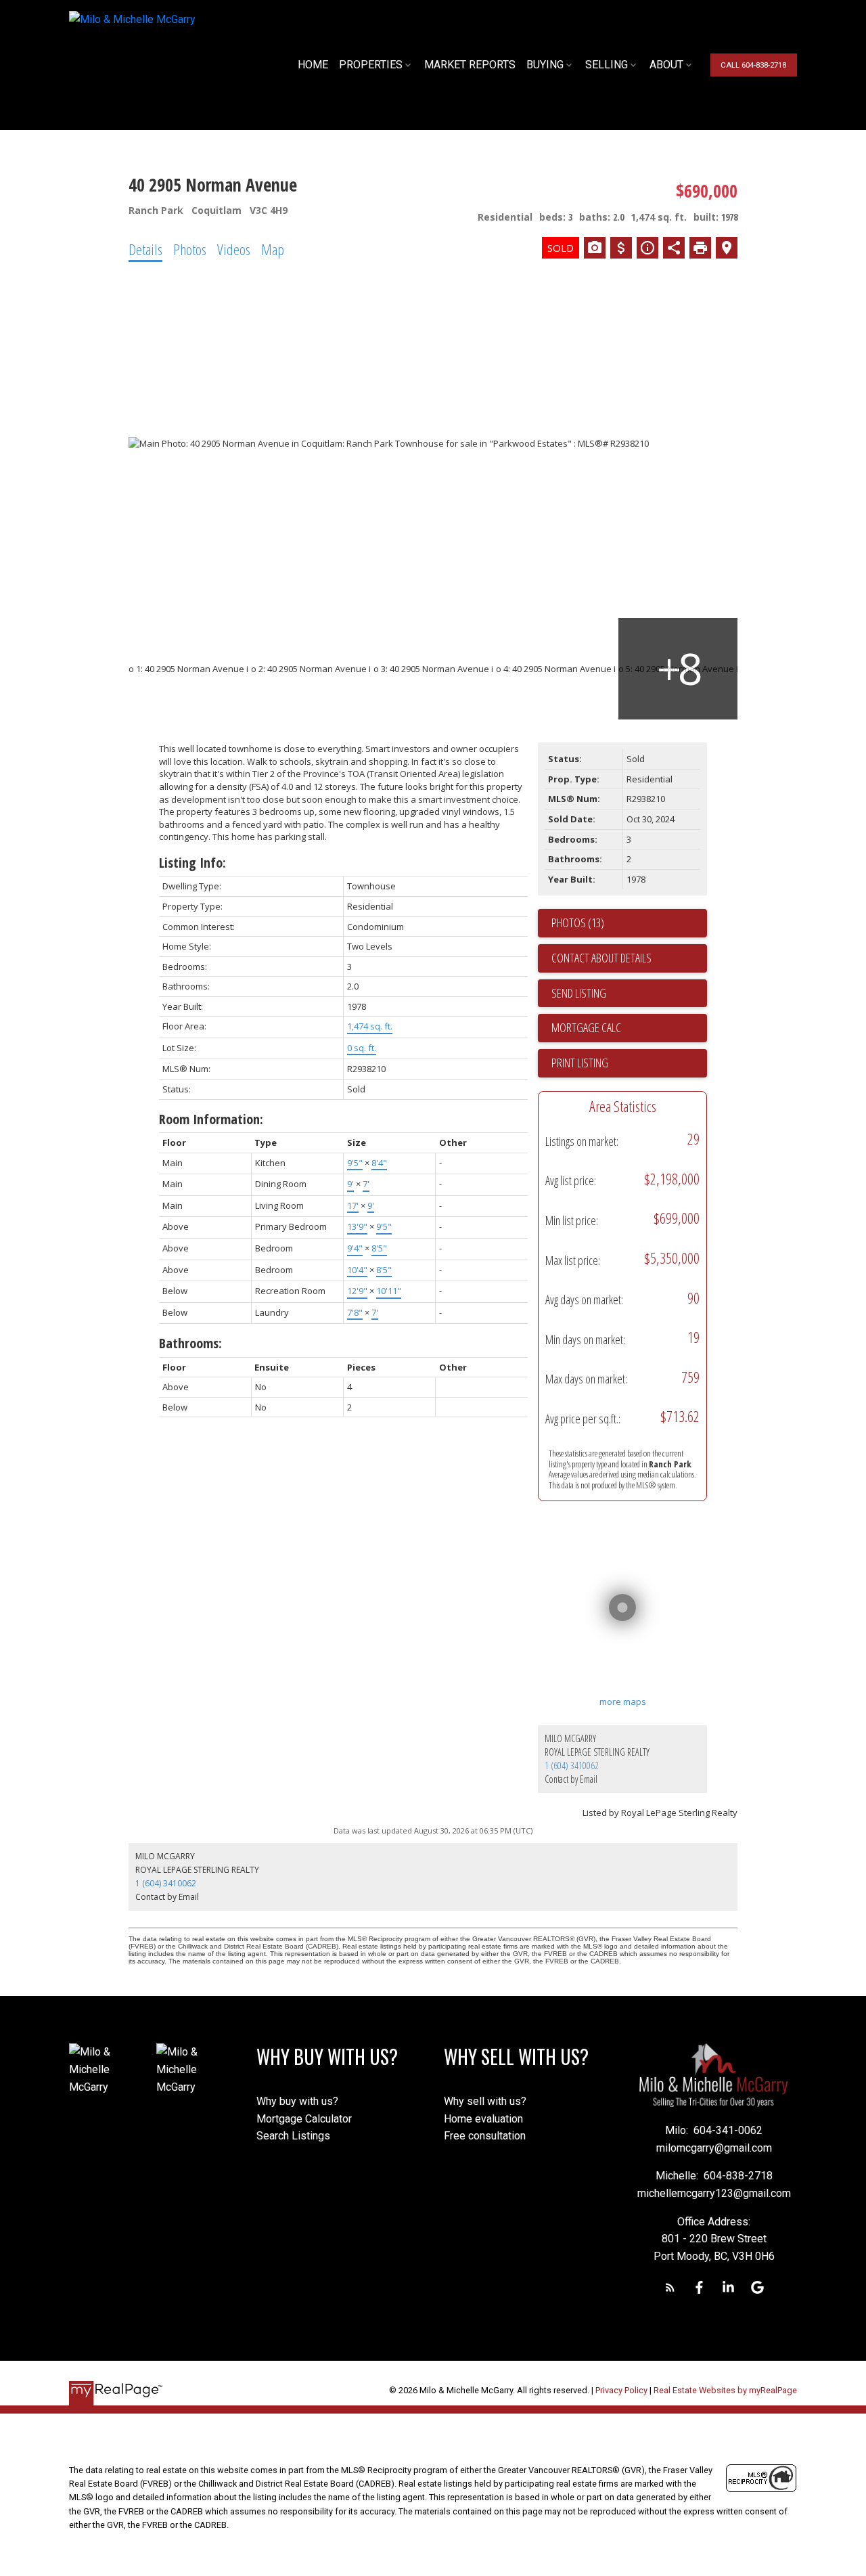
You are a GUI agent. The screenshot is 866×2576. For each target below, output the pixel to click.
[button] (753, 65)
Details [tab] (145, 249)
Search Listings (293, 2136)
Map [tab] (273, 249)
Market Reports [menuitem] (470, 65)
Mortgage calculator (629, 1028)
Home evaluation (483, 2119)
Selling (607, 65)
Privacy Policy (621, 2390)
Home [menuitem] (313, 65)
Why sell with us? (485, 2101)
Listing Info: (192, 863)
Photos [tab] (190, 249)
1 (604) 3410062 (572, 1766)
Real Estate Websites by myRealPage (725, 2390)
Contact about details (601, 958)
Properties (371, 65)
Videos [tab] (234, 249)
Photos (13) (578, 923)
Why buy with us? (297, 2101)
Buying (545, 65)
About (666, 65)
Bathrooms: (190, 1343)
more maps (623, 1702)
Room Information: (211, 1119)
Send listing (579, 993)
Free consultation (485, 2136)
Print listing (580, 1063)
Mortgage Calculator (304, 2119)
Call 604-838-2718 (753, 65)
